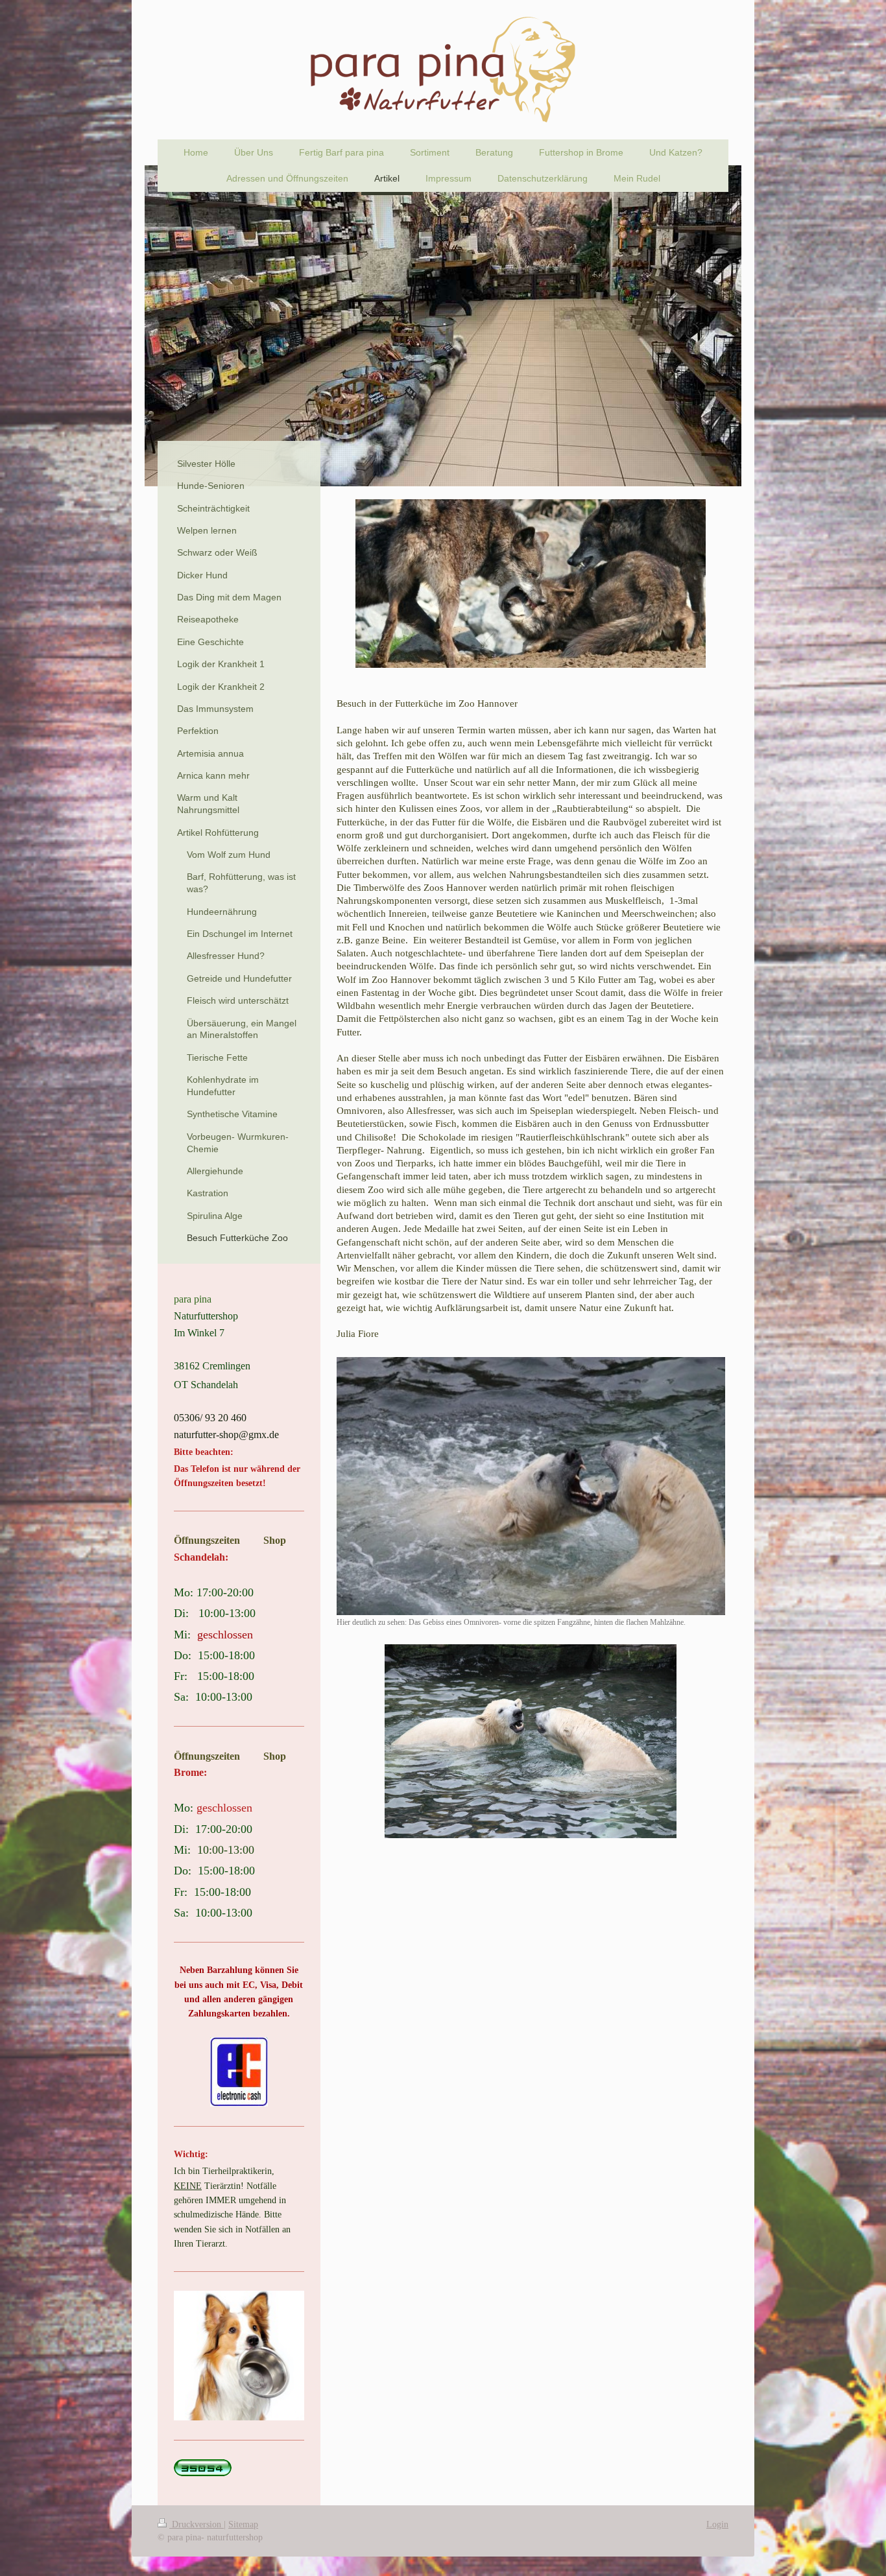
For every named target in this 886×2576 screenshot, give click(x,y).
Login (717, 2524)
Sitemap (243, 2524)
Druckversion (197, 2524)
